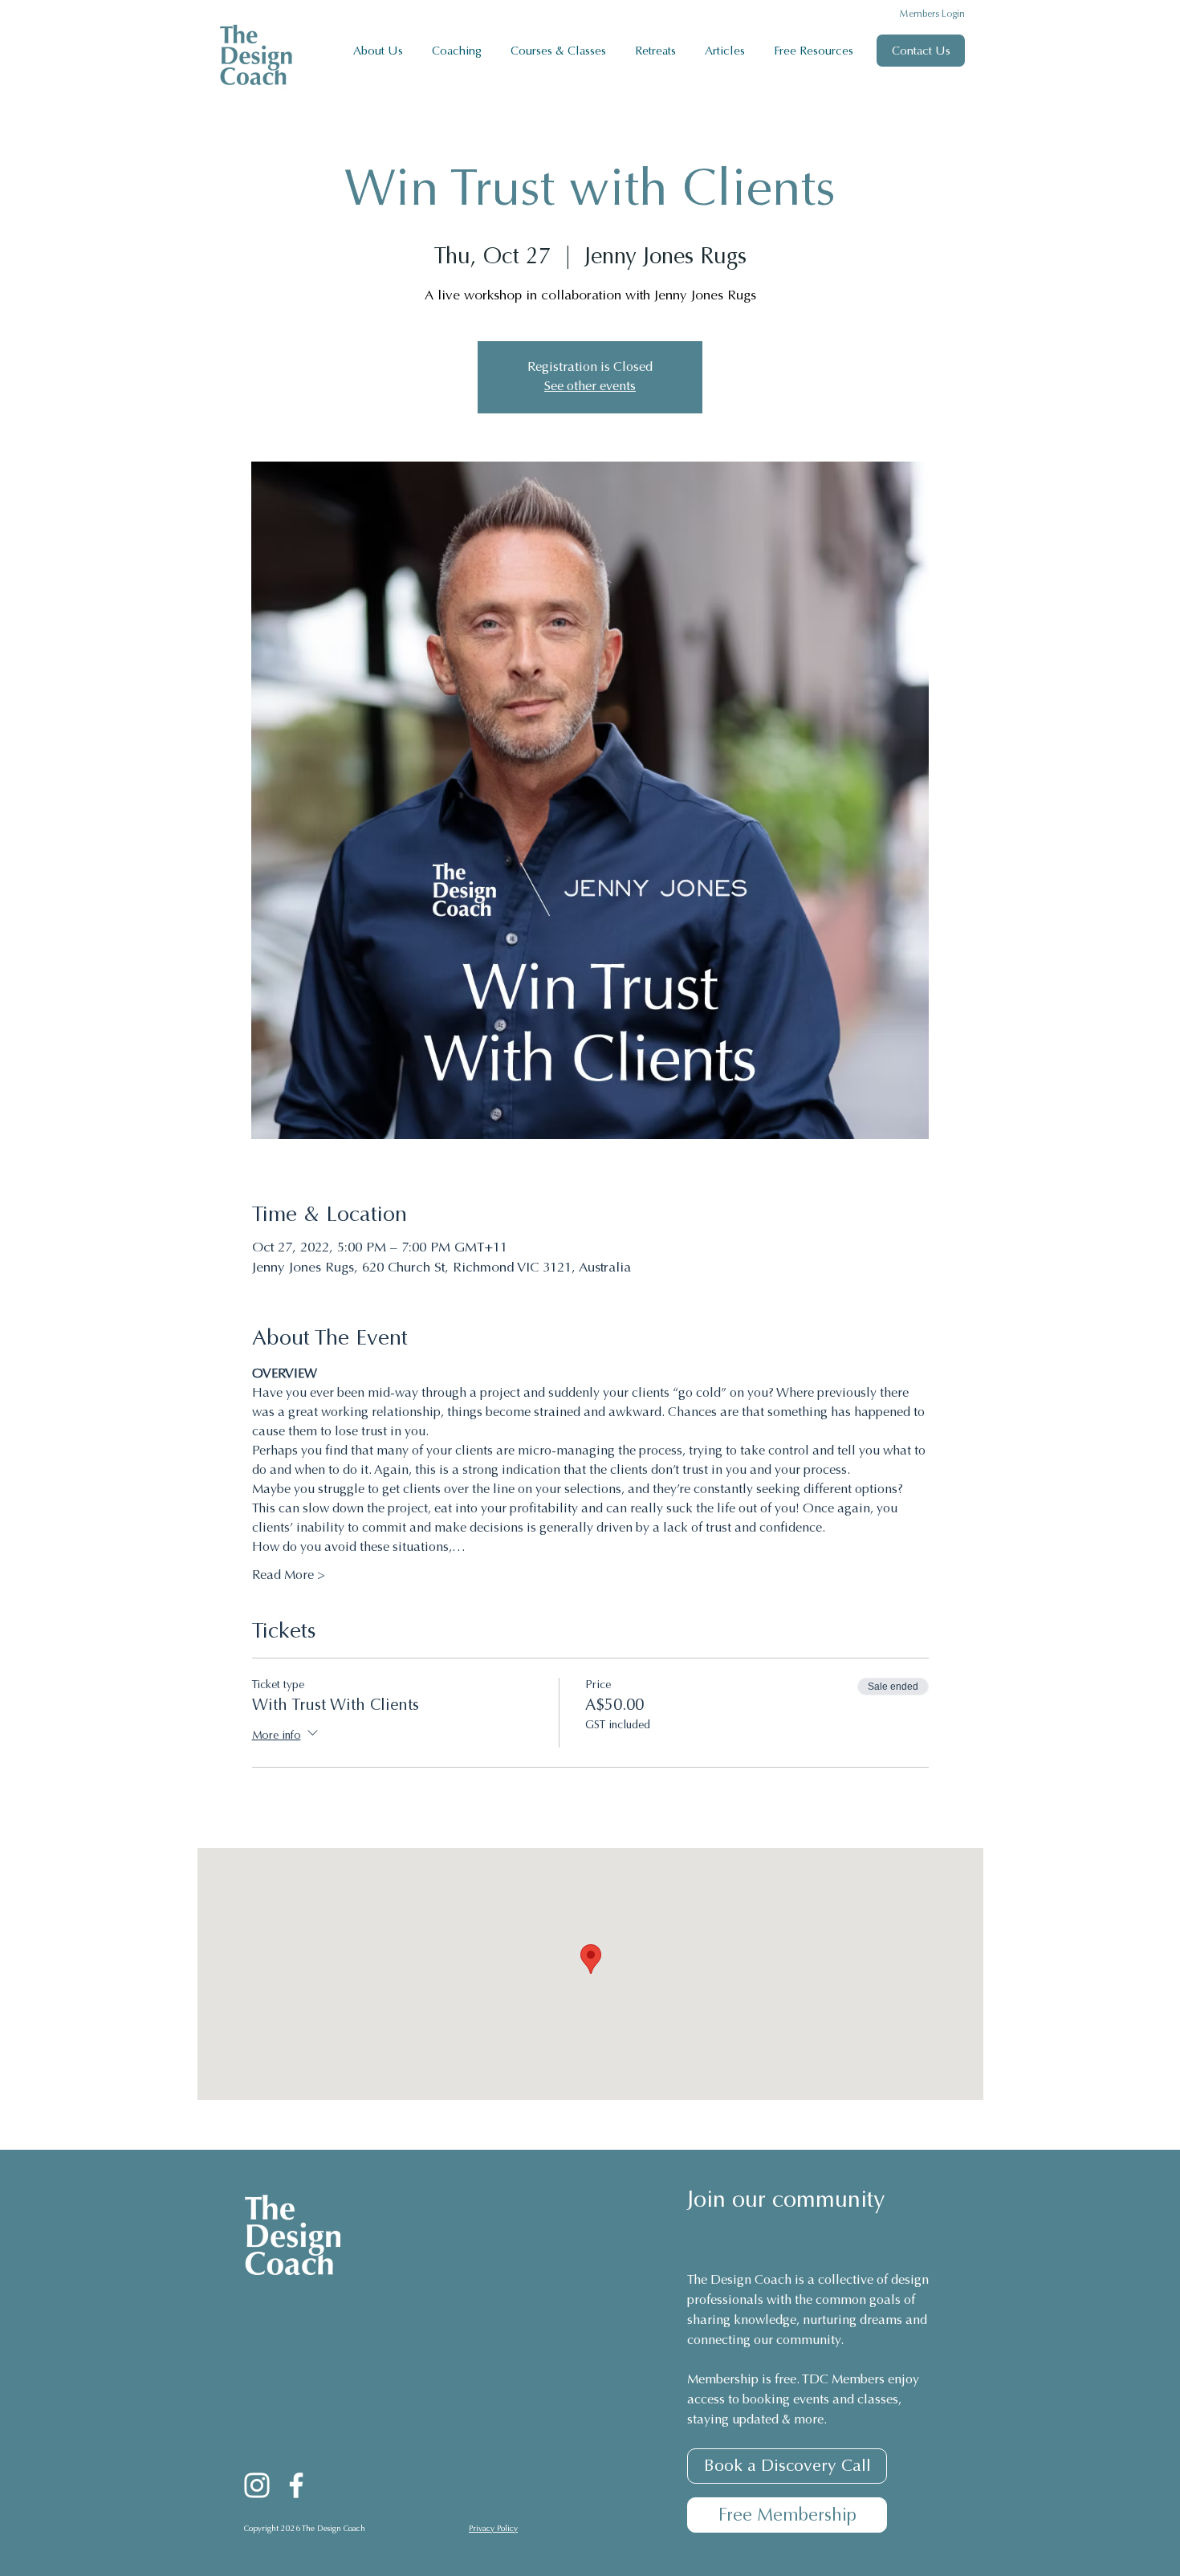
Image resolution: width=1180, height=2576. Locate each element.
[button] (459, 51)
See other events (590, 387)
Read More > (289, 1576)
